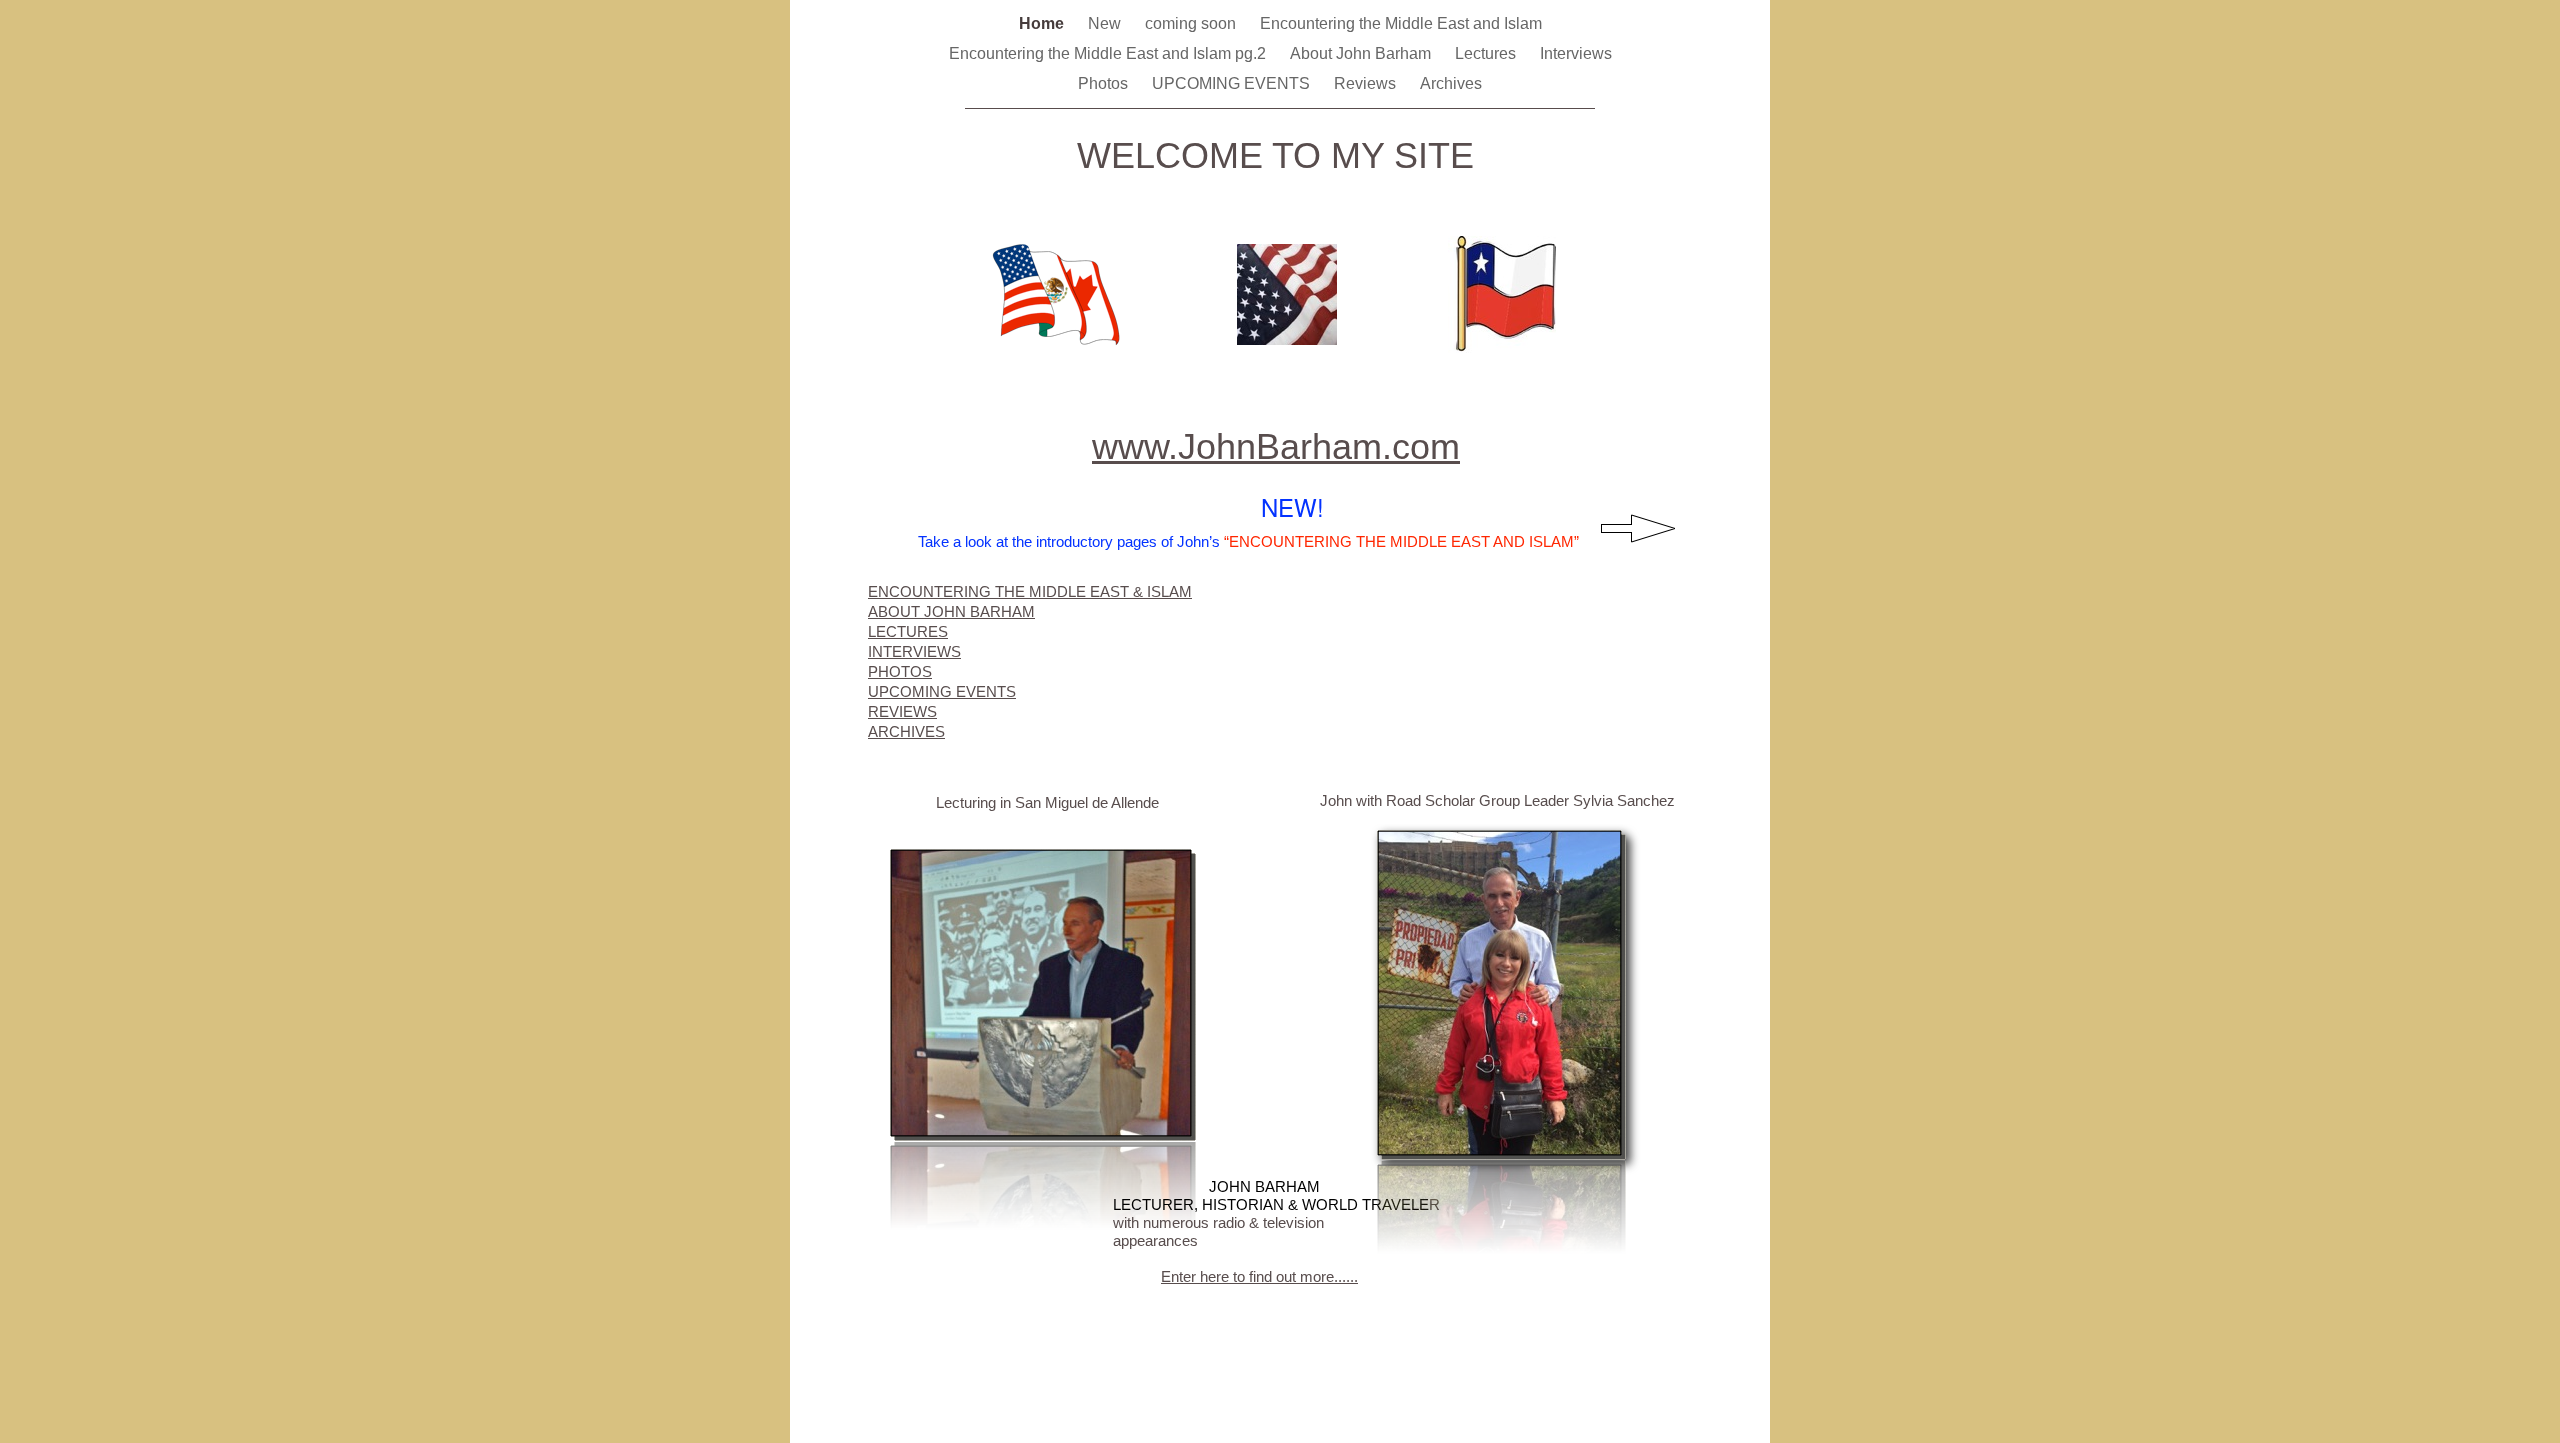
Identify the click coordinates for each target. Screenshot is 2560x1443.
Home (1043, 23)
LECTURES (908, 631)
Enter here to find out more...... (1259, 1276)
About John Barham (1362, 53)
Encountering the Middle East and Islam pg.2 (1109, 53)
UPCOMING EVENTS (1233, 83)
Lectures (1487, 53)
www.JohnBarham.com (1276, 446)
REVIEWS (902, 711)
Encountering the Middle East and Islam (1401, 23)
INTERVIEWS (914, 651)
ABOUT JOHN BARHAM (951, 611)
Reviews (1367, 83)
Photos (1105, 83)
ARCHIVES (906, 731)
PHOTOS (900, 671)
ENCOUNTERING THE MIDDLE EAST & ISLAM (1030, 591)
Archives (1451, 83)
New (1106, 23)
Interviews (1576, 53)
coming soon (1192, 23)
